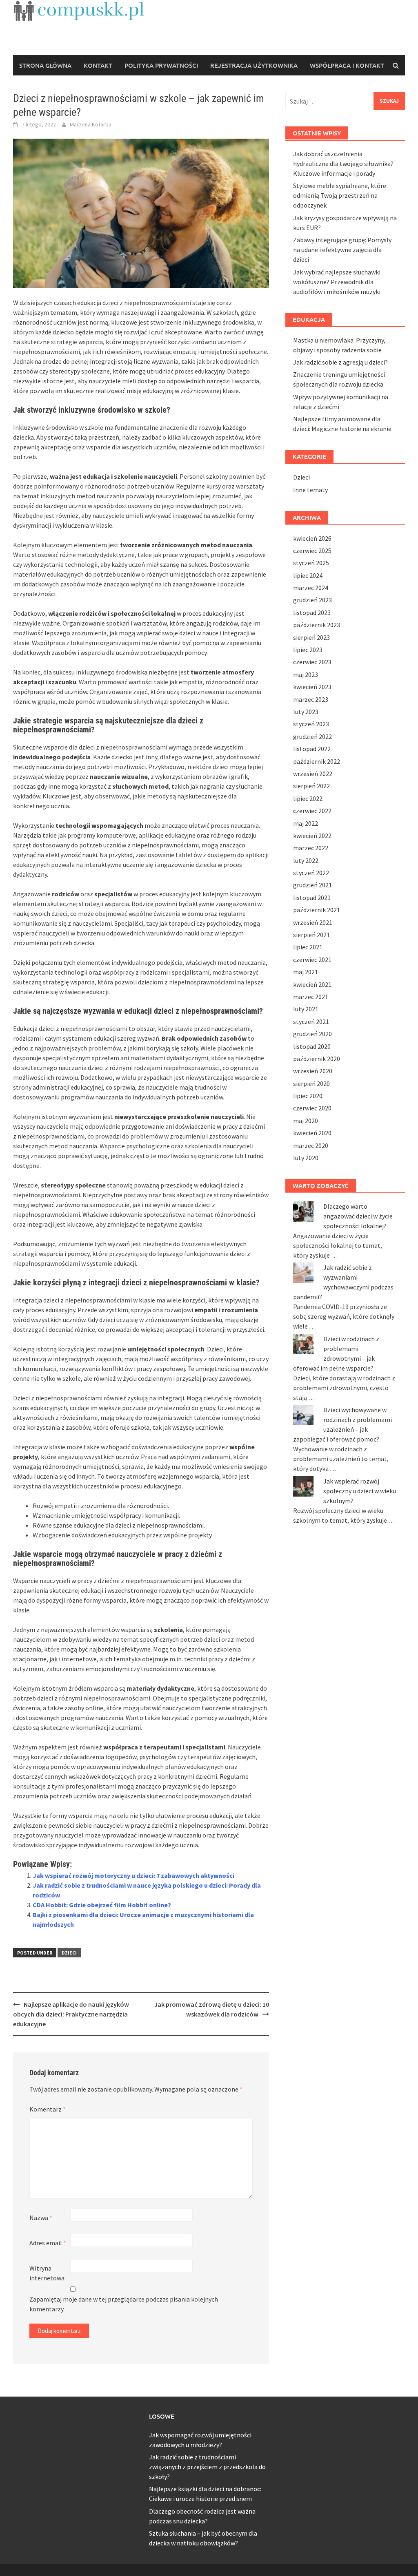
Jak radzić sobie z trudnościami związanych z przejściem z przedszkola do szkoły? (207, 2467)
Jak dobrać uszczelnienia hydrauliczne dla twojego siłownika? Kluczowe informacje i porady (343, 164)
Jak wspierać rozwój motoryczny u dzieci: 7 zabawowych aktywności (133, 1875)
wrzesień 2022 (313, 774)
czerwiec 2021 (312, 960)
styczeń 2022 (311, 873)
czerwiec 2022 (312, 811)
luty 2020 (306, 1158)
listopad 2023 (312, 612)
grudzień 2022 (312, 736)
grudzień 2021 (312, 885)
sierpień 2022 (311, 786)
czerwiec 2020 (312, 1108)
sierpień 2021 (311, 935)
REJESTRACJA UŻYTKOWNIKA (254, 65)
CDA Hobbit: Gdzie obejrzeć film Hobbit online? (102, 1905)
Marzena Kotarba (91, 124)
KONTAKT (98, 65)
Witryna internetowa (47, 2273)
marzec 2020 (311, 1145)
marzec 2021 (311, 997)
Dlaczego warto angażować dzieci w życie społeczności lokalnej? (358, 1216)
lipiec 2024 (308, 575)
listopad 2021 (312, 898)
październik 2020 (317, 1059)
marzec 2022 (311, 848)
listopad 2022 (312, 749)
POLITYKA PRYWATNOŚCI (161, 65)
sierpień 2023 (311, 637)
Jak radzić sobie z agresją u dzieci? (340, 362)
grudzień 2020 (312, 1034)
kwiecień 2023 (312, 687)
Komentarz (48, 2109)
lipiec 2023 (308, 650)
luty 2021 (306, 1009)
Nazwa (41, 2218)
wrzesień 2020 (313, 1071)
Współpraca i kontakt (347, 65)
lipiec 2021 (308, 947)
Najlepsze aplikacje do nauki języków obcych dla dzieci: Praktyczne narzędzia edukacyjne (71, 2014)
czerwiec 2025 (312, 551)
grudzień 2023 (312, 600)
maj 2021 (306, 972)
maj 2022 (306, 823)
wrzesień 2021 (313, 922)
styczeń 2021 (311, 1022)
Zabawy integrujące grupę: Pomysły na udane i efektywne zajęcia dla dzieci (342, 250)
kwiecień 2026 (312, 538)
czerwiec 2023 (312, 662)
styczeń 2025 (311, 563)
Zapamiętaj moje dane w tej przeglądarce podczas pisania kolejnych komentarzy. (124, 2304)
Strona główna (45, 65)
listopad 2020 (312, 1046)
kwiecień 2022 (312, 836)
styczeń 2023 (311, 724)
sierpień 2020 (311, 1083)
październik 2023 (317, 625)
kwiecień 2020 (312, 1133)
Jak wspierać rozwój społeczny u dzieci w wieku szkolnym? (360, 1491)
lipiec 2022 (308, 798)
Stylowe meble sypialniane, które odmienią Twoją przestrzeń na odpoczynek (340, 195)
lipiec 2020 (308, 1096)
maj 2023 (306, 674)
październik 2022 (317, 761)
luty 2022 (306, 860)
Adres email (48, 2243)
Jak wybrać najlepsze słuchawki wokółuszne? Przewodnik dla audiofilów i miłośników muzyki (337, 282)
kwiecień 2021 (312, 984)
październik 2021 (317, 910)
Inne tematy (310, 490)
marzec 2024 (311, 588)
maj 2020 (306, 1121)
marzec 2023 (311, 699)
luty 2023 (306, 712)
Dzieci (69, 1953)
